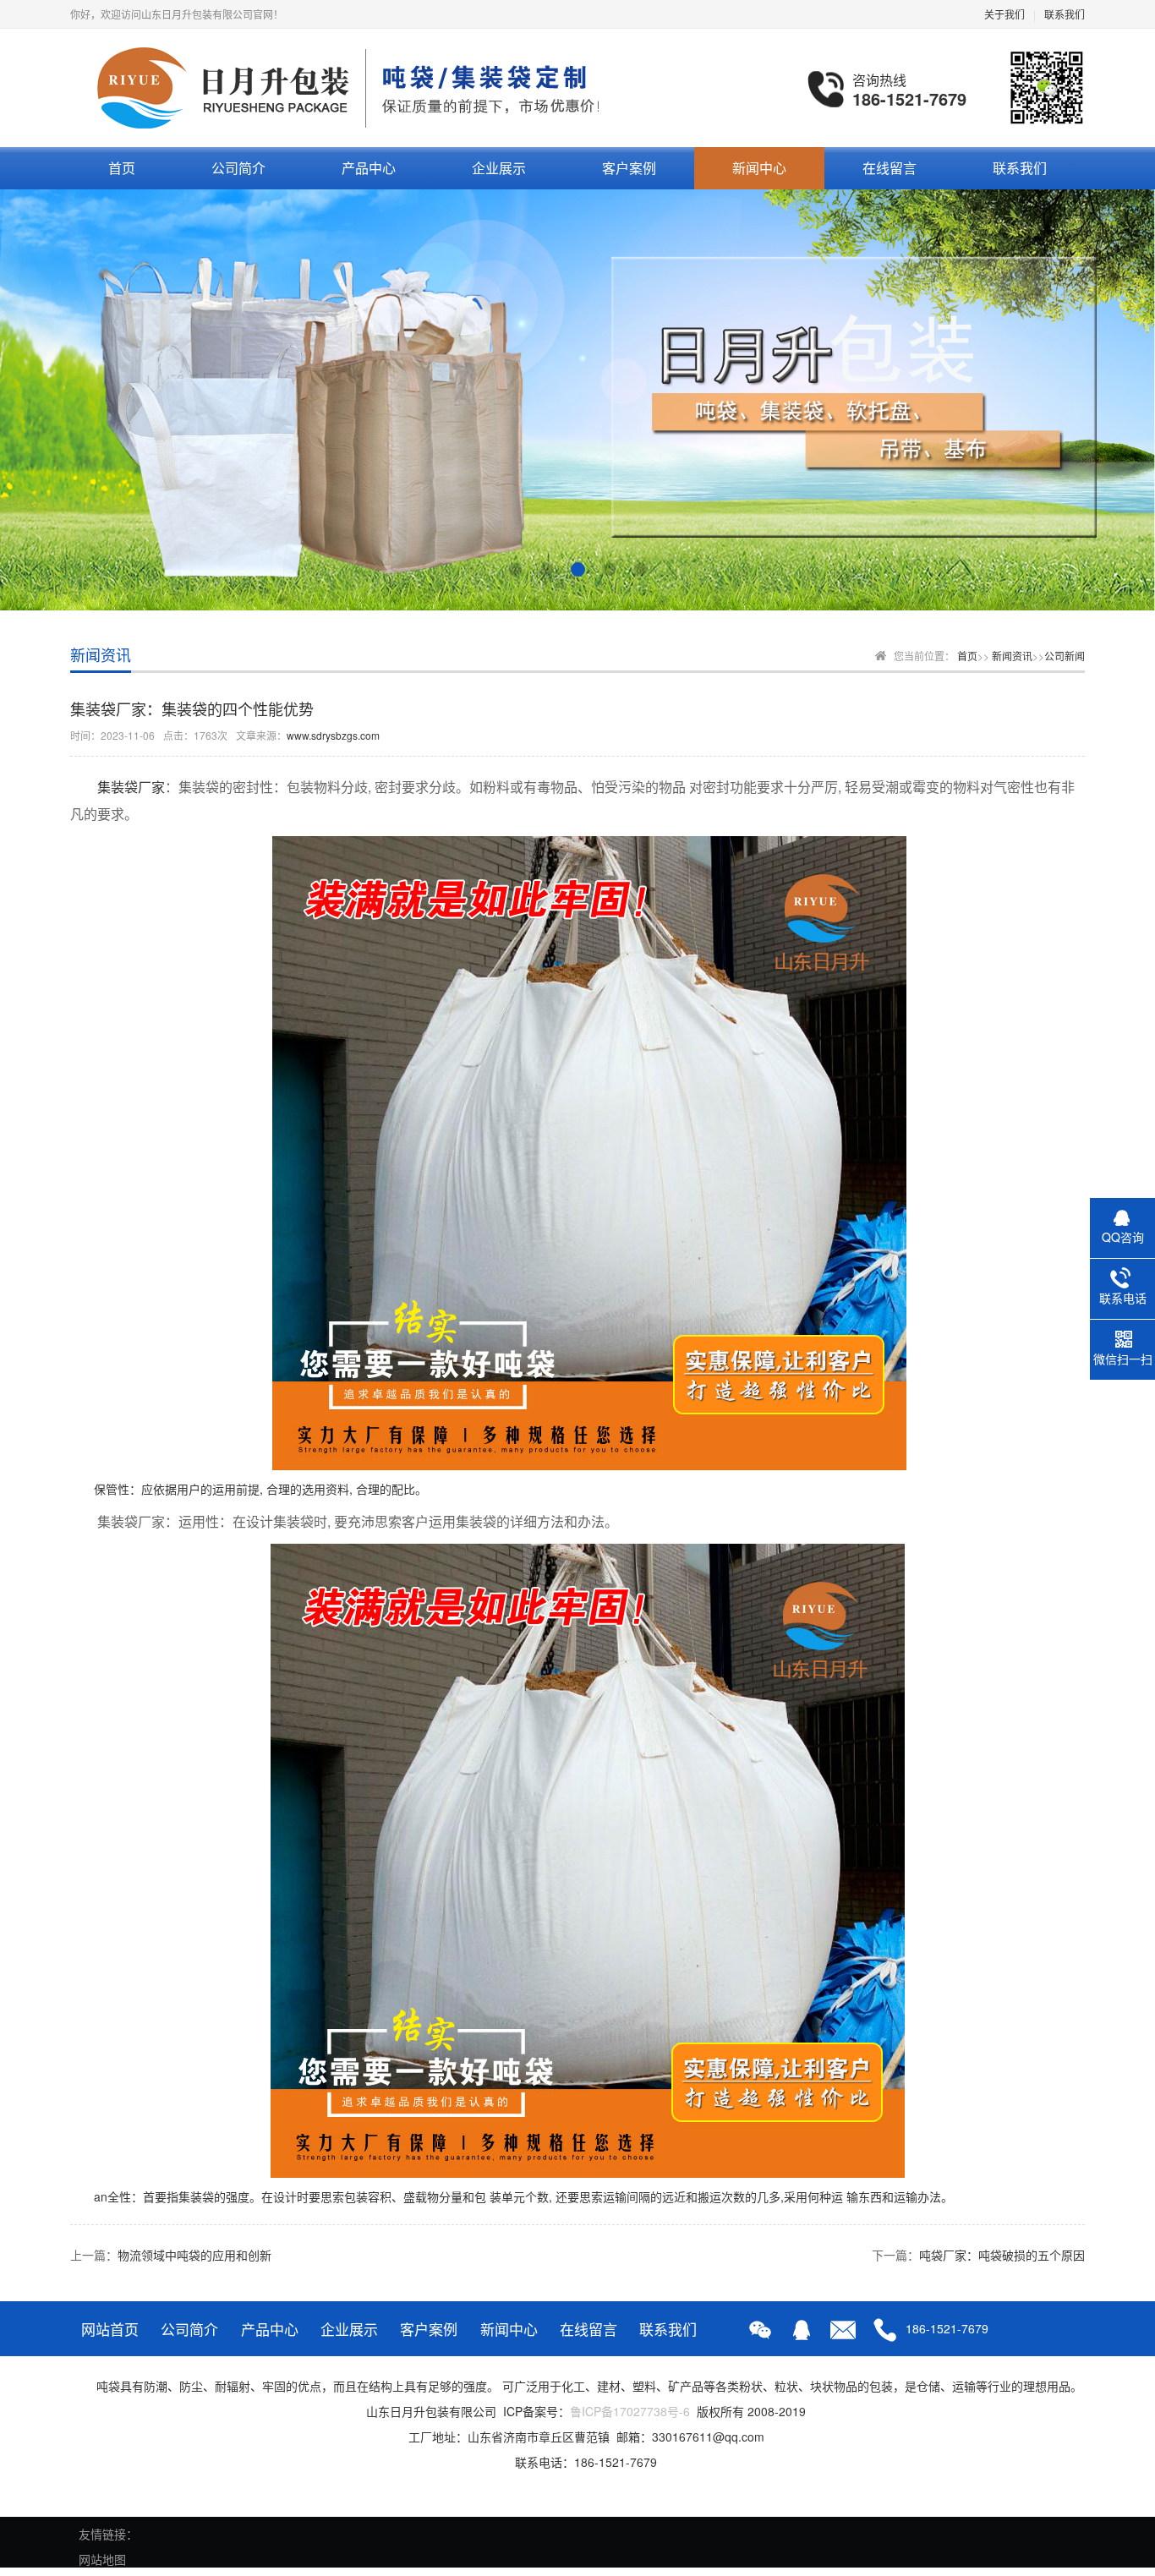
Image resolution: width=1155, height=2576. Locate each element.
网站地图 (102, 2559)
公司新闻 (1065, 656)
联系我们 (1065, 14)
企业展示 (499, 168)
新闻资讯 (1012, 656)
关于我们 (1004, 14)
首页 (122, 168)
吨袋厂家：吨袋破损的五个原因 (1002, 2255)
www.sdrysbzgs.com (333, 735)
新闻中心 (759, 168)
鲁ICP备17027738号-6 (630, 2411)
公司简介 (238, 168)
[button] (515, 569)
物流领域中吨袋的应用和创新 (194, 2255)
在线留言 (890, 168)
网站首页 (110, 2329)
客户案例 (629, 168)
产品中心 (369, 168)
